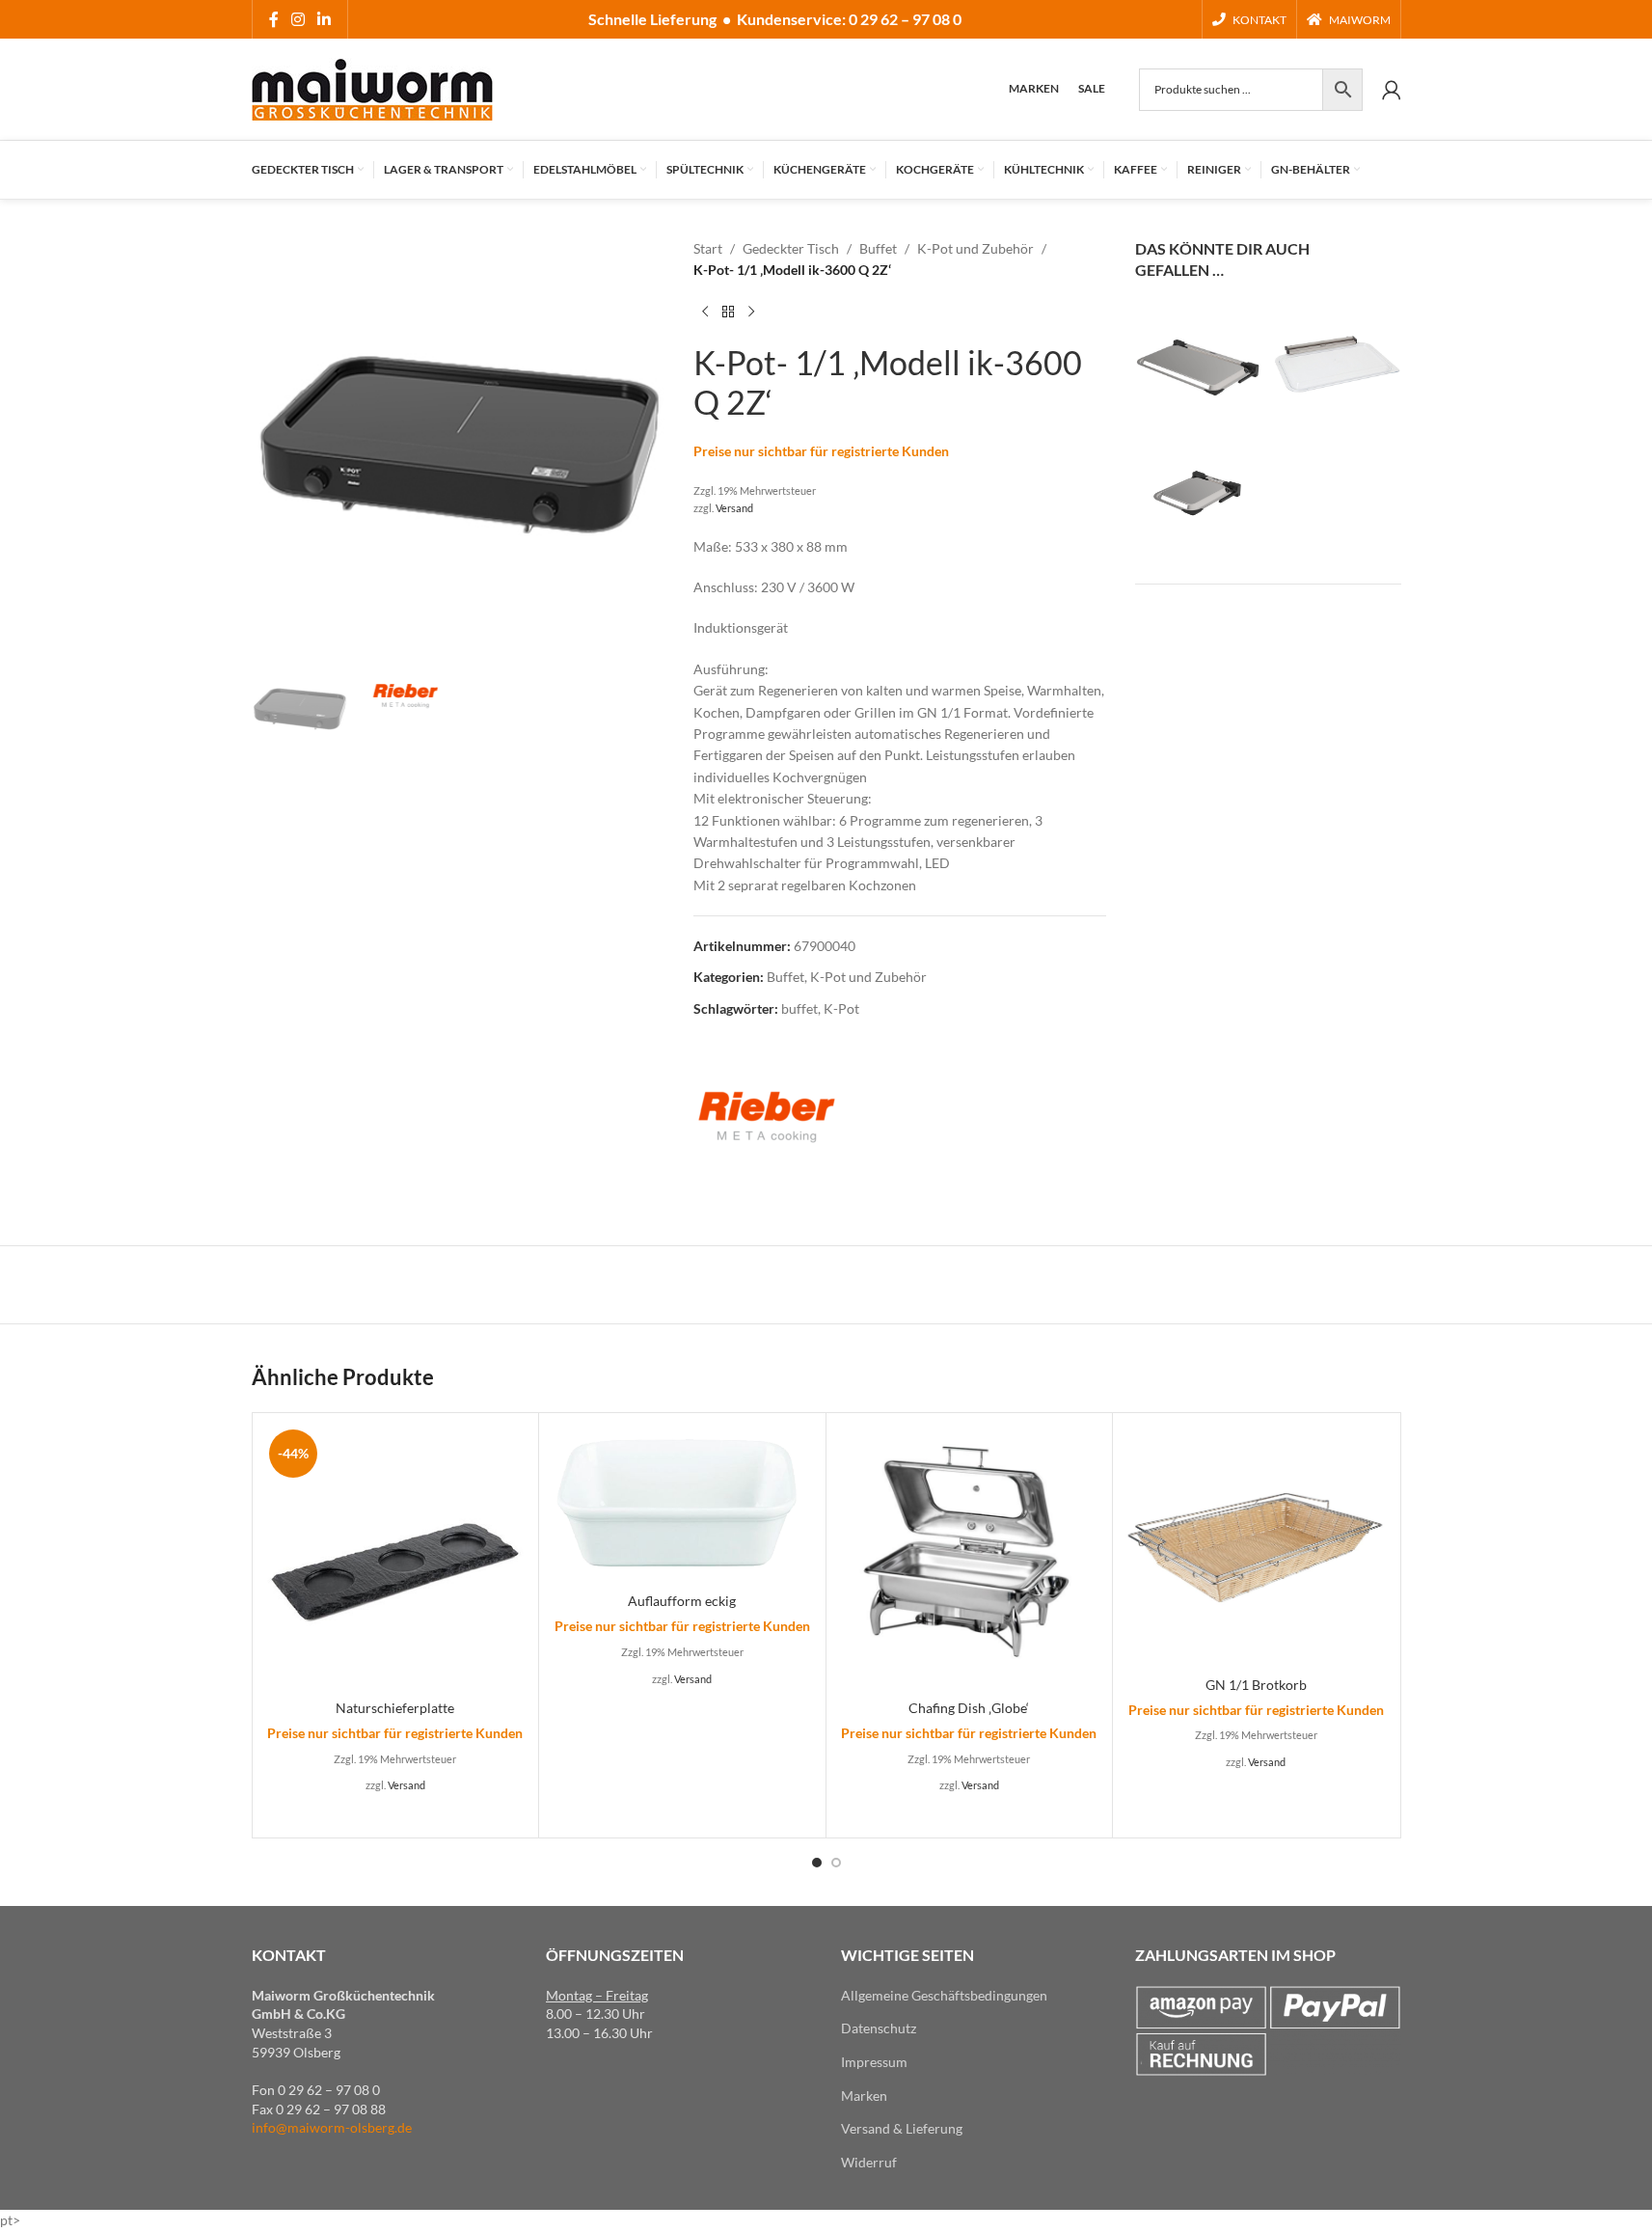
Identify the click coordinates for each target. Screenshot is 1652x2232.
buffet (799, 1008)
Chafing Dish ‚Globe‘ (969, 1708)
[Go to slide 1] (817, 1863)
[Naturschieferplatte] (396, 1556)
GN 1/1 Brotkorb (1256, 1685)
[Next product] (751, 313)
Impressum (874, 2062)
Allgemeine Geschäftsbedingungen (944, 1995)
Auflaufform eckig (682, 1601)
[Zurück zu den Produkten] (728, 313)
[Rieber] (766, 1115)
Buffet (878, 248)
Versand (734, 508)
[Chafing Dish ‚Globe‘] (970, 1556)
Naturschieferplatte (395, 1708)
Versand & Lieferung (902, 2128)
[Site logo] (372, 87)
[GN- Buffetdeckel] (1199, 364)
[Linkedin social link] (325, 19)
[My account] (1392, 90)
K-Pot (841, 1008)
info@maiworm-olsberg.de (332, 2127)
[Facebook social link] (274, 19)
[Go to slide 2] (836, 1863)
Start (708, 248)
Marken (864, 2096)
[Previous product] (705, 313)
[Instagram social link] (298, 19)
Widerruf (869, 2162)
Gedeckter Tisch (791, 248)
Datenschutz (879, 2028)
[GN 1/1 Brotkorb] (1256, 1544)
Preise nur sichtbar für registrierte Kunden (821, 451)
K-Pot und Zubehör (975, 248)
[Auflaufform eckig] (682, 1503)
